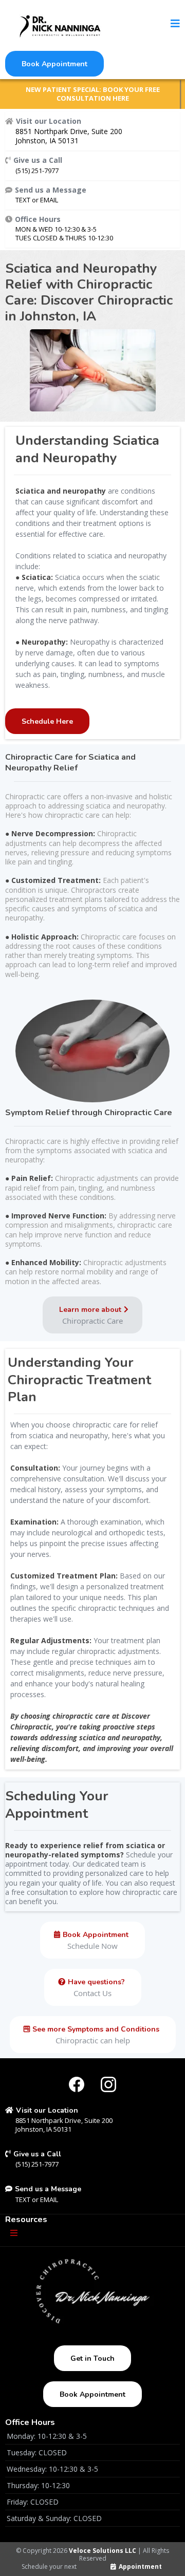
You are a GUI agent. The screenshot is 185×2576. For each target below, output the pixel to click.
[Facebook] (77, 2084)
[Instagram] (108, 2084)
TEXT (24, 200)
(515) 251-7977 (37, 171)
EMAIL (49, 200)
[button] (175, 24)
